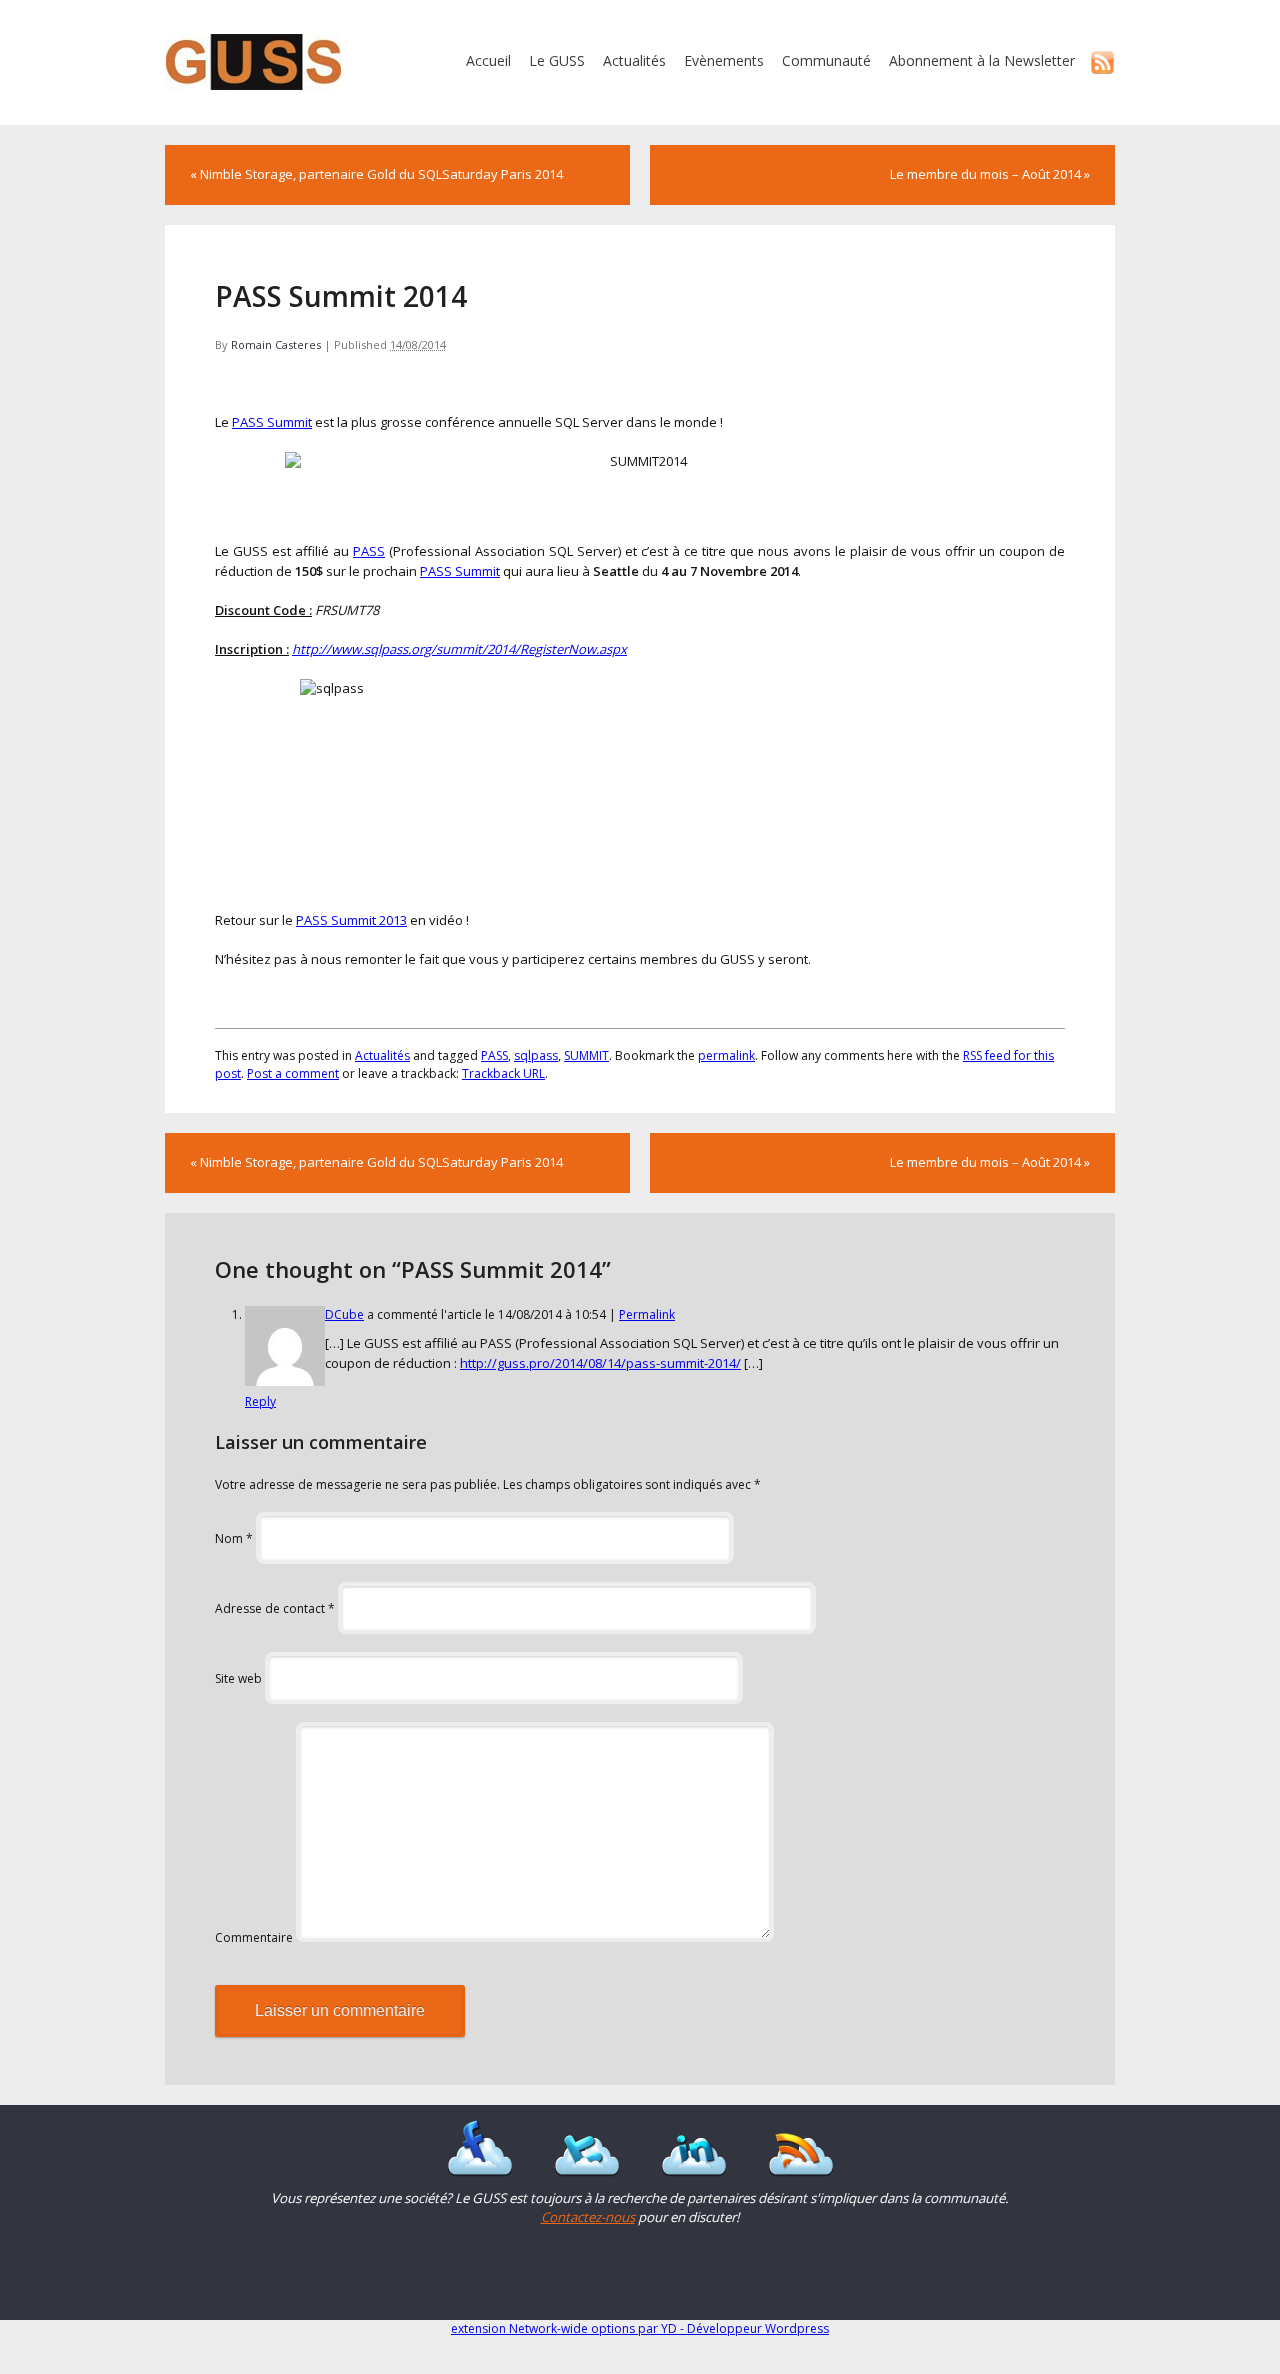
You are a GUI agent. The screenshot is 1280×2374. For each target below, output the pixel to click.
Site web (238, 1678)
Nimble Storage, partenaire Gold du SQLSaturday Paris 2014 (376, 174)
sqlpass (536, 1055)
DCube (344, 1314)
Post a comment (293, 1073)
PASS (369, 551)
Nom (234, 1538)
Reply (260, 1401)
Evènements (724, 60)
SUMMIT (586, 1055)
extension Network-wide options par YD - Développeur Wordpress (640, 2328)
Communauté (826, 60)
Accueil (488, 60)
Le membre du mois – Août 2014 (990, 174)
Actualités (634, 60)
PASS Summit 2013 (351, 920)
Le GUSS (557, 60)
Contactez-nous (588, 2217)
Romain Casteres (276, 344)
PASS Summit (272, 422)
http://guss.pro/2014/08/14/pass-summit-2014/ (600, 1363)
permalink (726, 1055)
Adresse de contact (275, 1608)
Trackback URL (503, 1073)
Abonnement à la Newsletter (982, 60)
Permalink (647, 1314)
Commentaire (254, 1937)
